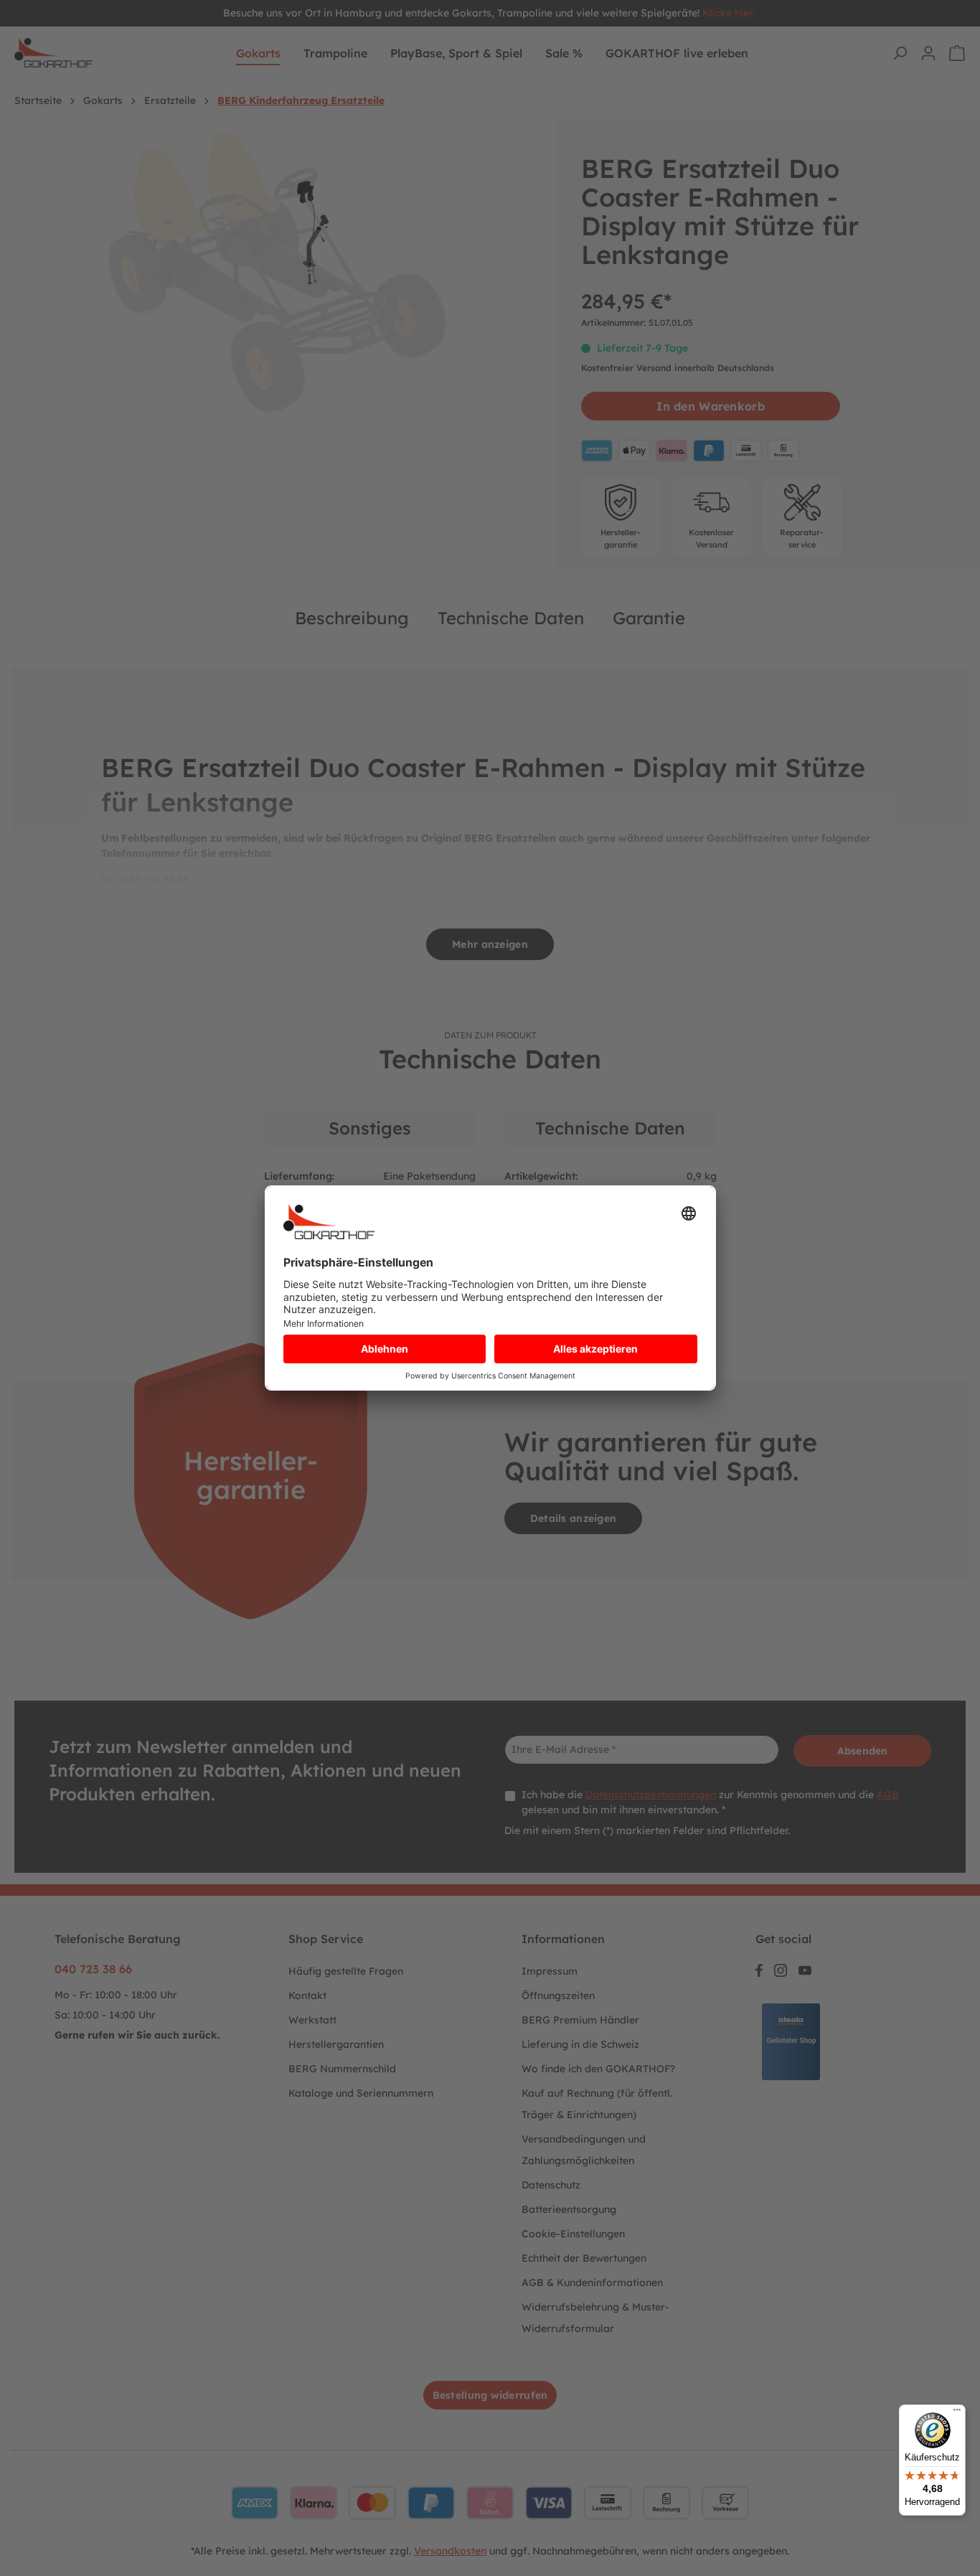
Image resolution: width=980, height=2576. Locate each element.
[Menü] (957, 2413)
